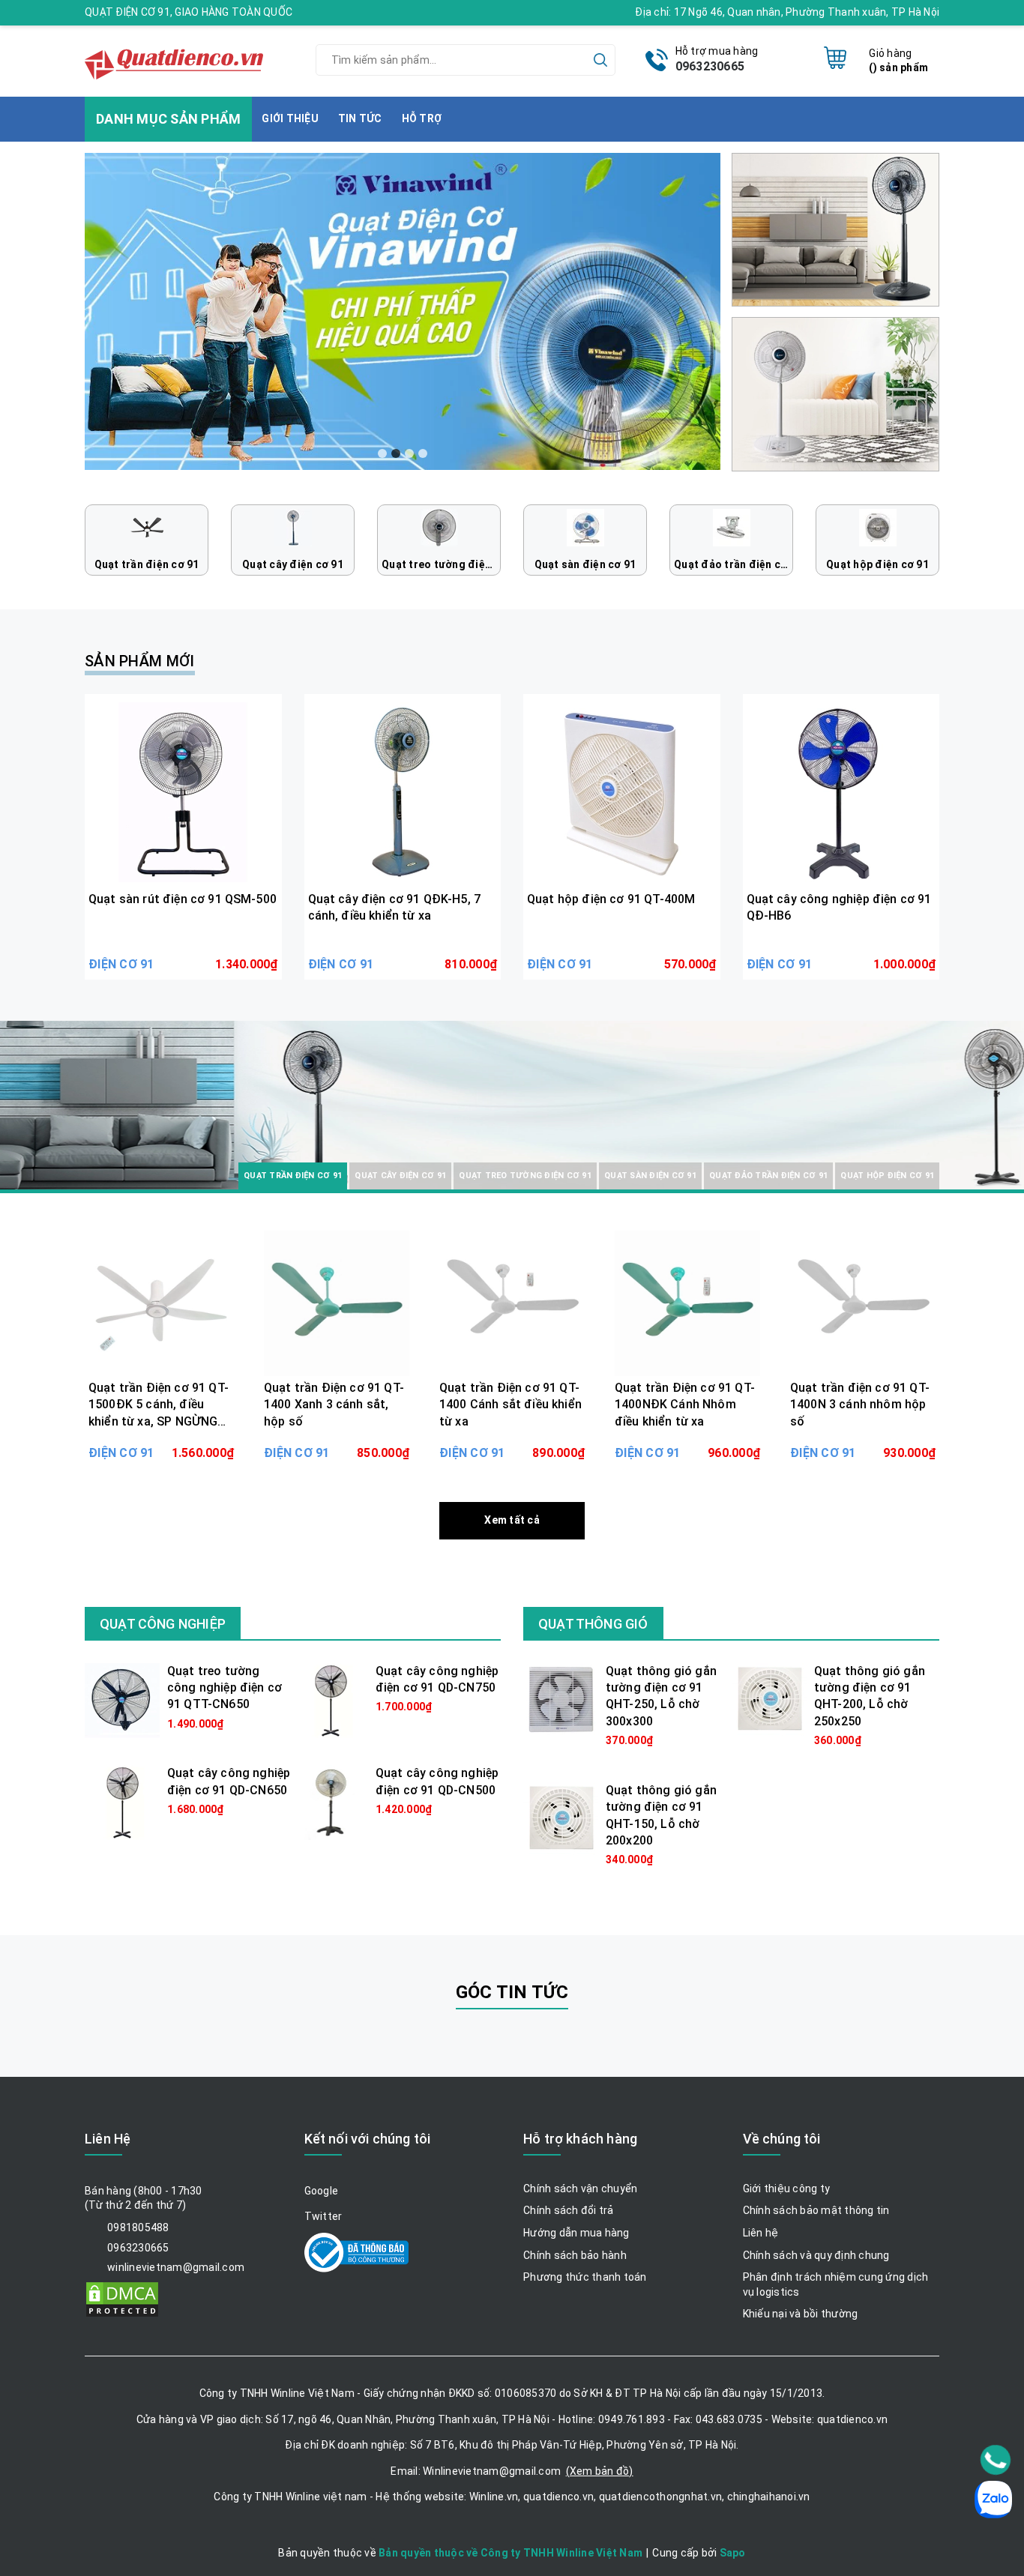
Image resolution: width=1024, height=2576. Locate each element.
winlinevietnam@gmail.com (176, 2267)
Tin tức (360, 118)
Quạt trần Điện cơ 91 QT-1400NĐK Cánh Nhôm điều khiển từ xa (685, 1405)
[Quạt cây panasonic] (835, 393)
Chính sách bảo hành (575, 2255)
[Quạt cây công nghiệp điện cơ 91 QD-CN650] (122, 1802)
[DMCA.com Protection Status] (122, 2298)
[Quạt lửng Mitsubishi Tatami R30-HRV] (835, 229)
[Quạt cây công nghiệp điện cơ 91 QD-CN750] (331, 1699)
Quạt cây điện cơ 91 (293, 564)
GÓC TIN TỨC (512, 1992)
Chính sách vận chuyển (580, 2189)
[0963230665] (996, 2460)
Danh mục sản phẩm (183, 1144)
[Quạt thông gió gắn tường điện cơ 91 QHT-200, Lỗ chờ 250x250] (769, 1698)
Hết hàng (161, 1441)
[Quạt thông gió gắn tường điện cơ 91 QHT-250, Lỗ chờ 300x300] (561, 1699)
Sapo (733, 2553)
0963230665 (710, 66)
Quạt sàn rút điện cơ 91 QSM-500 (183, 899)
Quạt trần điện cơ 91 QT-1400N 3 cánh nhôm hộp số (860, 1405)
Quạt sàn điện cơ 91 (585, 564)
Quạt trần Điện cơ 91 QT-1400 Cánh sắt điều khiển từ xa (511, 1405)
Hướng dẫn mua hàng (576, 2233)
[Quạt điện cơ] (176, 59)
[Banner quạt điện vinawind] (403, 311)
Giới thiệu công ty (787, 2189)
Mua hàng (183, 953)
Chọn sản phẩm (337, 1441)
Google (322, 2191)
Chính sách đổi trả (569, 2210)
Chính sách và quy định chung (816, 2255)
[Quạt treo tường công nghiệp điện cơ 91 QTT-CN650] (122, 1699)
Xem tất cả (512, 1520)
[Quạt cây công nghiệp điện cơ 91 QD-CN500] (331, 1802)
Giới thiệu (290, 118)
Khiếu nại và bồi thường (801, 2314)
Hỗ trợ (422, 118)
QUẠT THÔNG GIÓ (593, 1624)
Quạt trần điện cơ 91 (147, 564)
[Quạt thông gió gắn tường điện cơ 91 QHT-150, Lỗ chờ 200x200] (561, 1818)
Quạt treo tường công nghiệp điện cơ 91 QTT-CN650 (225, 1688)
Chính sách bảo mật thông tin (816, 2210)
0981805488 (138, 2227)
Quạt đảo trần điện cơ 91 (734, 564)
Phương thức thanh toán (585, 2277)
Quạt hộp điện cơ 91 (877, 564)
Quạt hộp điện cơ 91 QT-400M (611, 899)
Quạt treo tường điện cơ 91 (441, 564)
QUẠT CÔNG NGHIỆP (163, 1624)
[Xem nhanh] (183, 792)
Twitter (323, 2216)
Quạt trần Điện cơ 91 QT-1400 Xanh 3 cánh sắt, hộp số (334, 1405)
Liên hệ (761, 2233)
